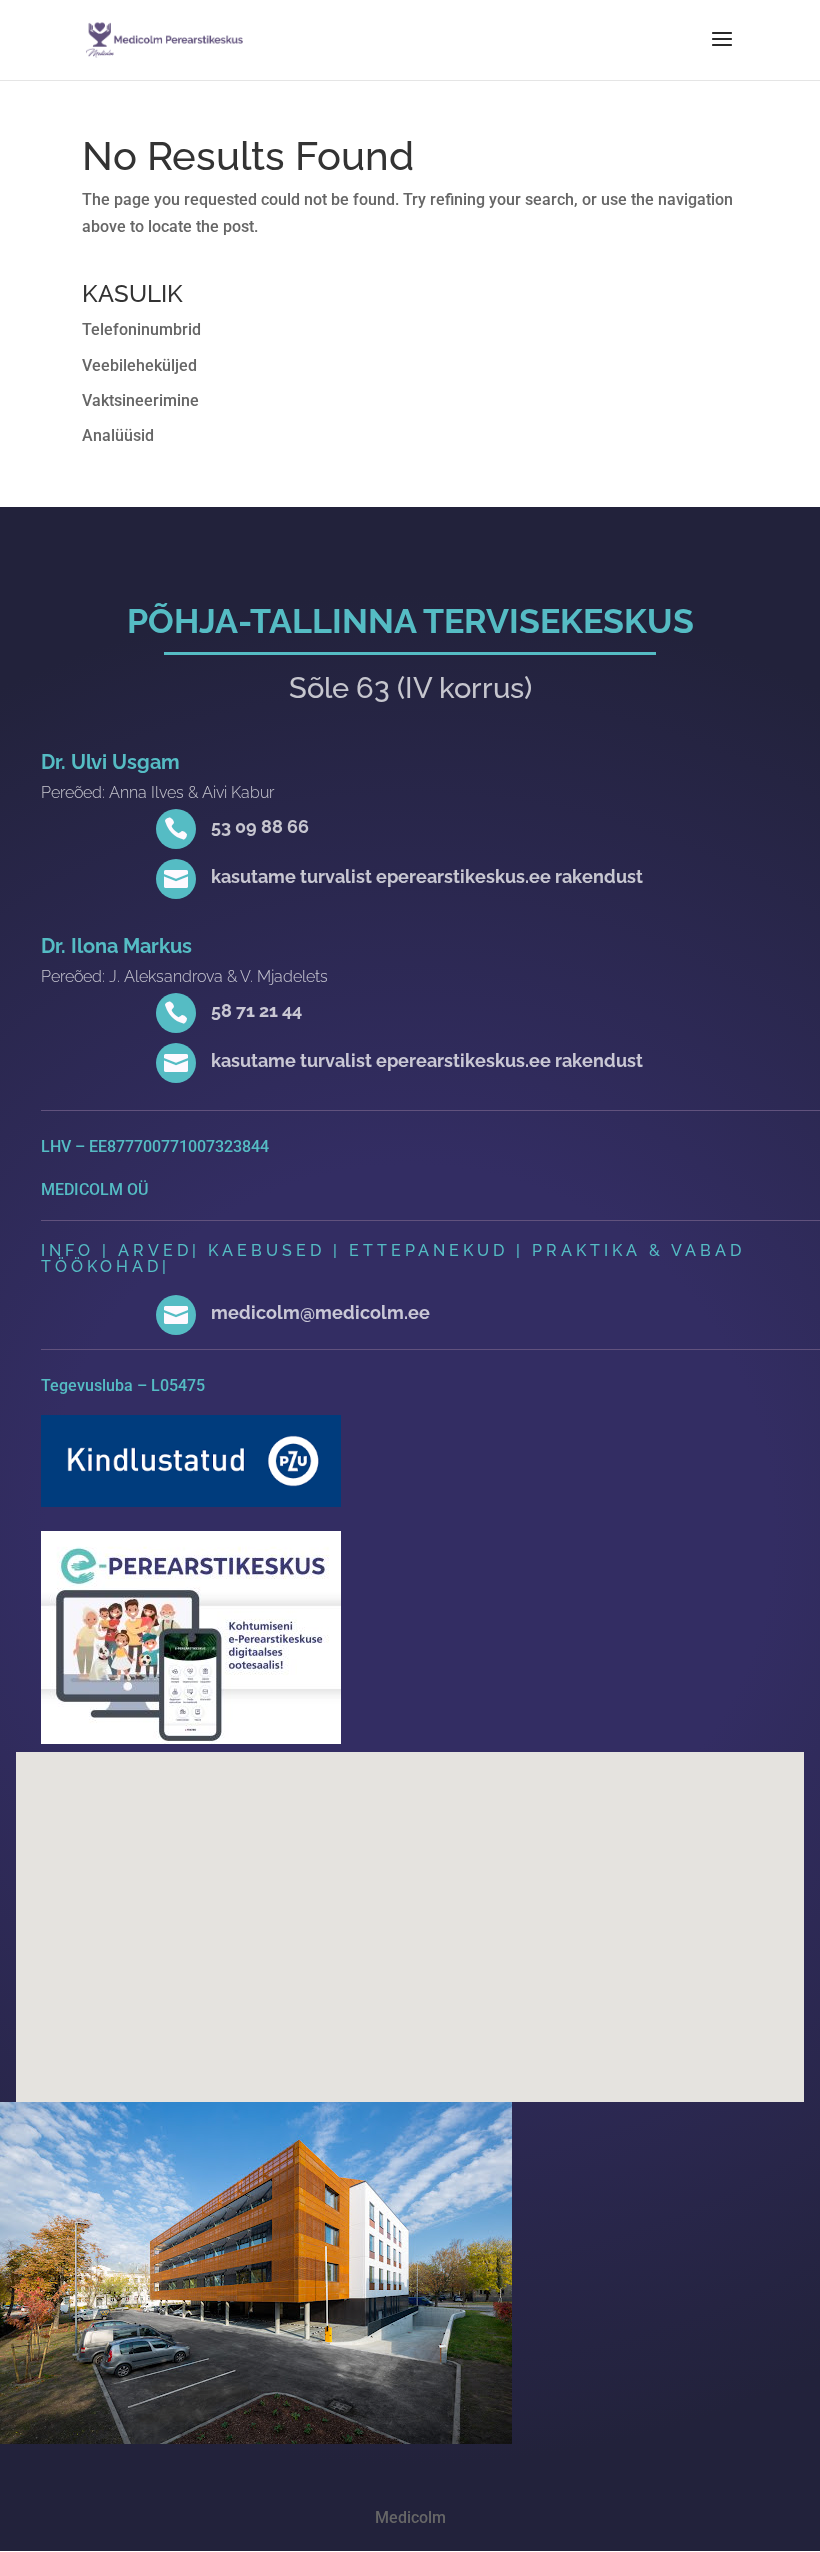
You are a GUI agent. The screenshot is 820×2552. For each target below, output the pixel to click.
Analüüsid (118, 435)
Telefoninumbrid (141, 329)
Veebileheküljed (139, 365)
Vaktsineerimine (140, 400)
